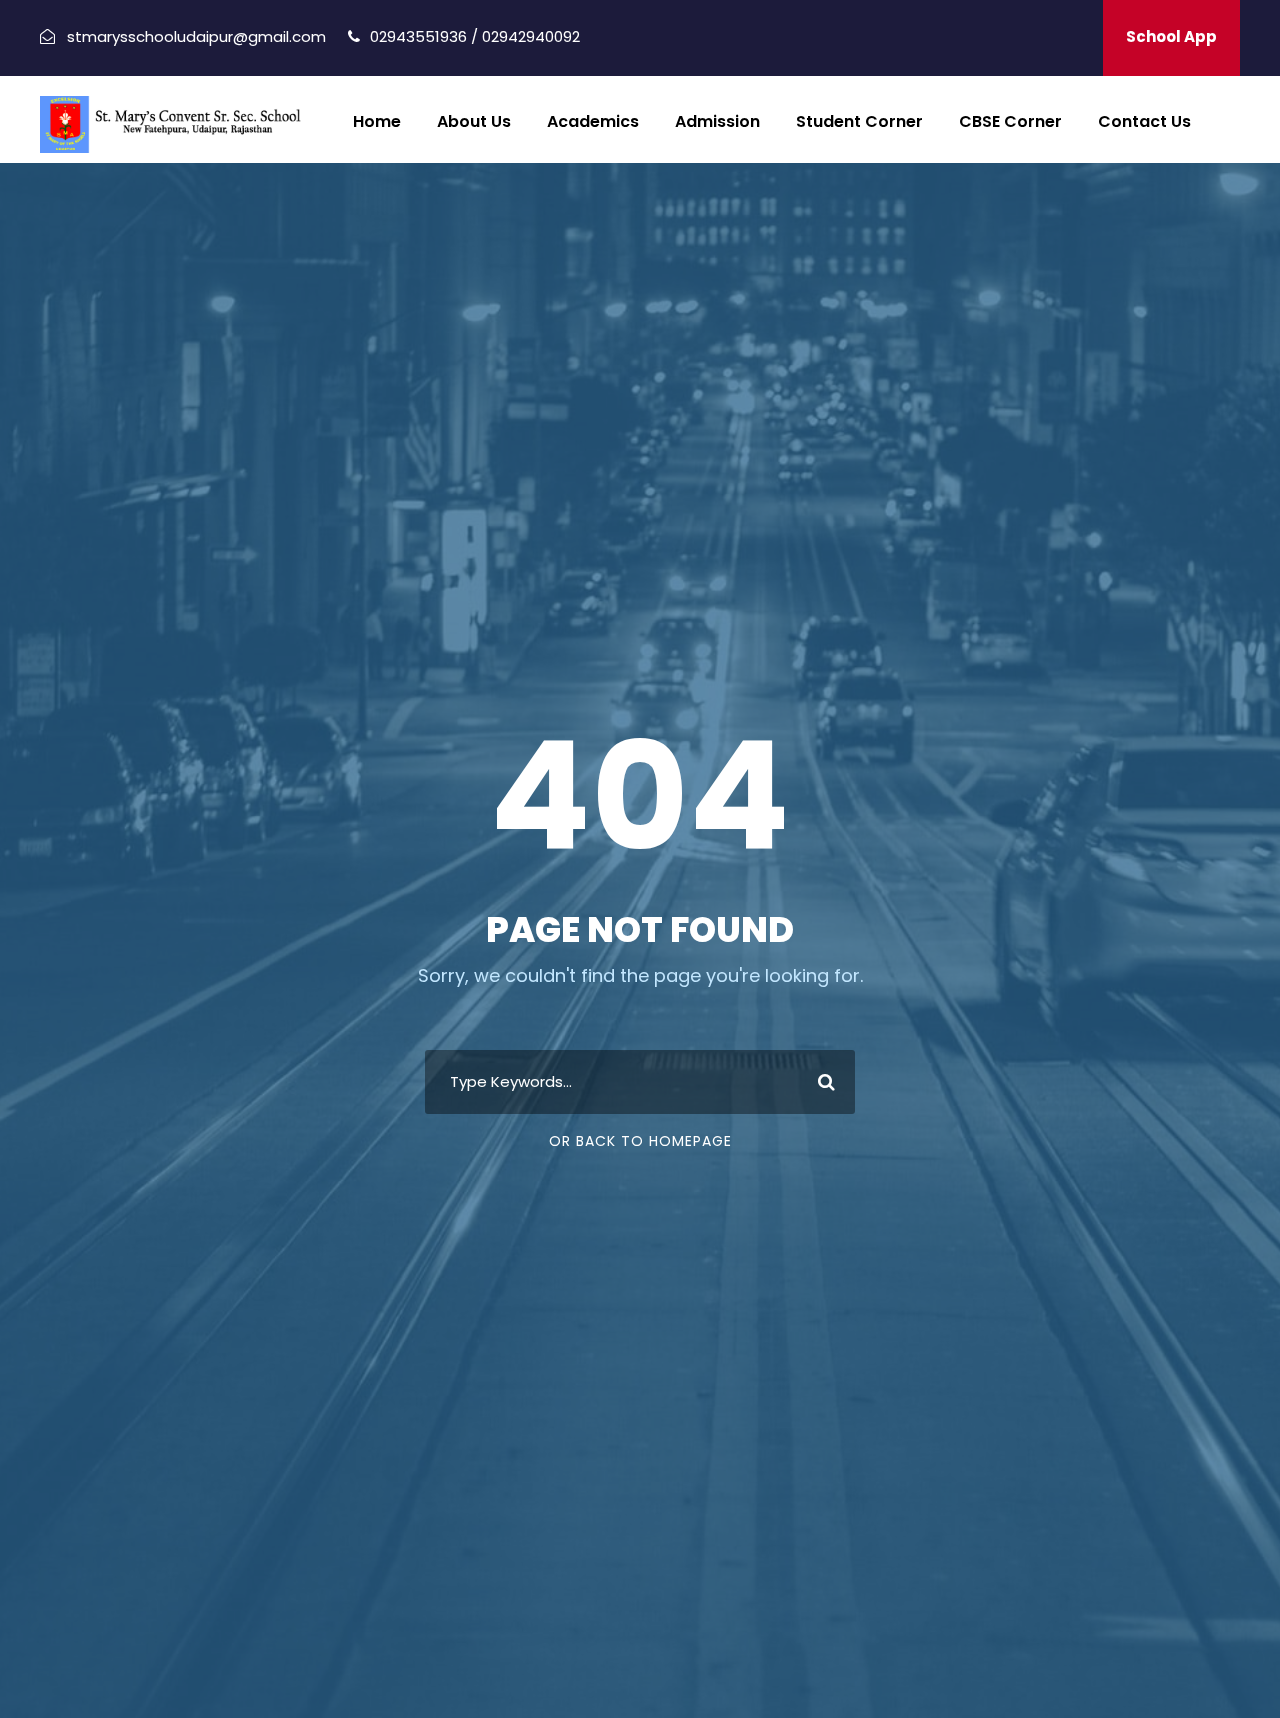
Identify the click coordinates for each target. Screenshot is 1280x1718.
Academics (593, 121)
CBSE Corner (1010, 121)
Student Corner (859, 121)
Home (377, 121)
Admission (717, 121)
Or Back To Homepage (640, 1141)
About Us (474, 121)
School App (1171, 36)
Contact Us (1144, 121)
